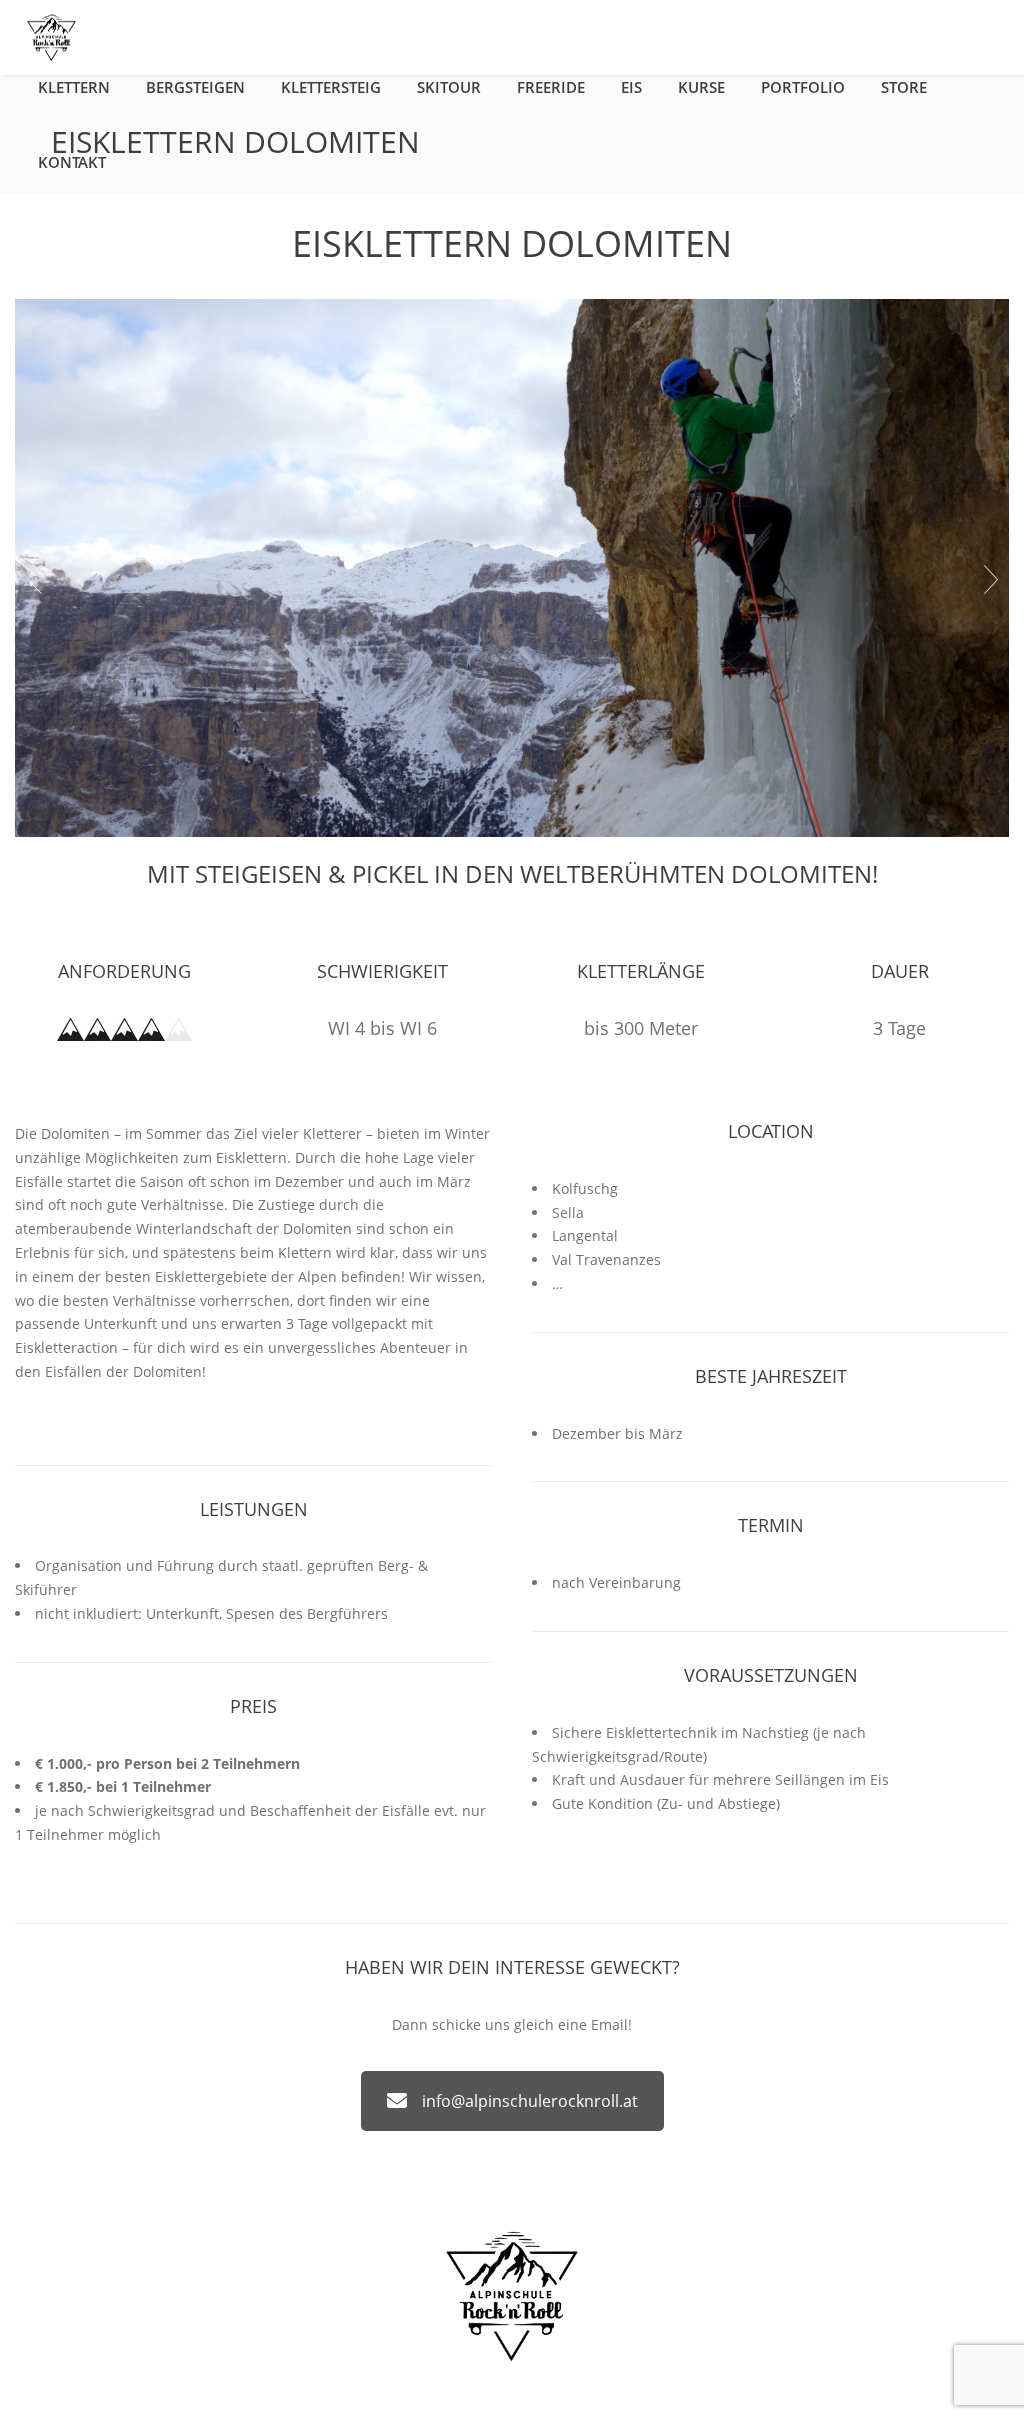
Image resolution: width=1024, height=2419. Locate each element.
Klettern (74, 87)
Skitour (449, 87)
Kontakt (72, 162)
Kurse (701, 87)
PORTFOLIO (803, 87)
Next (990, 580)
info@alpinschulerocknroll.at (530, 2101)
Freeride (551, 87)
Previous (34, 580)
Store (904, 87)
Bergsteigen (195, 87)
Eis (631, 87)
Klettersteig (331, 87)
